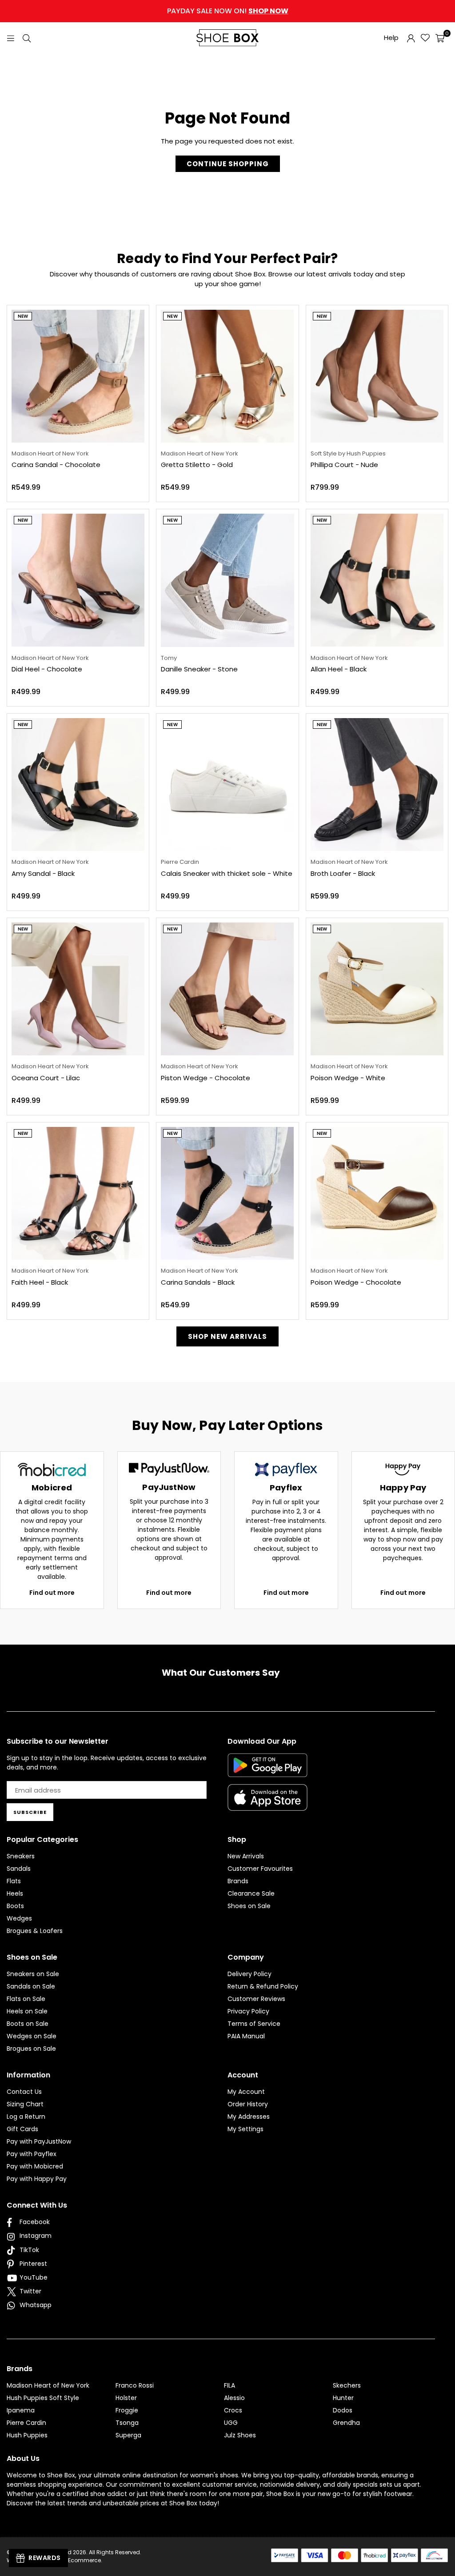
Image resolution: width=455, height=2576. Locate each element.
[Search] (27, 38)
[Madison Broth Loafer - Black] (377, 785)
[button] (440, 38)
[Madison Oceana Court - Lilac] (78, 989)
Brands (238, 1881)
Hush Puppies (27, 2435)
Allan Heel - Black (339, 669)
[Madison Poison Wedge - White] (377, 989)
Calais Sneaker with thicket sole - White (227, 873)
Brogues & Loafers (35, 1931)
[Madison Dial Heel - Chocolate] (78, 580)
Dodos (343, 2410)
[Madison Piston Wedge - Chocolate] (227, 989)
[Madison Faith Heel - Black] (78, 1193)
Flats (14, 1881)
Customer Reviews (256, 1999)
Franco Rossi (135, 2385)
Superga (128, 2435)
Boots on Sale (28, 2024)
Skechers (347, 2385)
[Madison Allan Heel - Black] (377, 580)
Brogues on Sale (31, 2049)
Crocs (233, 2410)
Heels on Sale (27, 2011)
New (23, 316)
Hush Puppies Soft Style (43, 2398)
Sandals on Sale (31, 1986)
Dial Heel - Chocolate (47, 669)
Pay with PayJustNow (39, 2141)
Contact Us (24, 2092)
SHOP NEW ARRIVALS (227, 1336)
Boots (15, 1906)
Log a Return (26, 2117)
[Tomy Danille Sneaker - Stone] (227, 580)
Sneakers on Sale (33, 1974)
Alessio (234, 2398)
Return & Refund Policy (263, 1986)
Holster (126, 2398)
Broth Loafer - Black (343, 873)
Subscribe (30, 1812)
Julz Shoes (240, 2435)
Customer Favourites (260, 1869)
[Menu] (11, 38)
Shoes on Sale (249, 1906)
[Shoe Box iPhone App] (267, 1804)
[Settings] (411, 38)
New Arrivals (246, 1856)
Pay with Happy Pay (37, 2179)
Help (391, 38)
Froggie (127, 2410)
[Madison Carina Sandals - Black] (227, 1193)
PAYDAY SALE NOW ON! (228, 11)
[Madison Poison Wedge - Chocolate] (377, 1193)
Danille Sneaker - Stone (199, 669)
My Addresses (249, 2117)
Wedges (19, 1918)
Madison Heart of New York (48, 2385)
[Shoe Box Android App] (267, 1770)
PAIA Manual (246, 2036)
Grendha (346, 2423)
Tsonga (127, 2423)
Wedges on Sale (32, 2036)
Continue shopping (228, 164)
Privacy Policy (248, 2011)
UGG (231, 2423)
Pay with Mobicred (35, 2166)
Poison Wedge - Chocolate (356, 1282)
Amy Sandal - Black (43, 873)
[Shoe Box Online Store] (227, 38)
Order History (248, 2104)
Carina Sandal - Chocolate (56, 465)
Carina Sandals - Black (198, 1282)
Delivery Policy (249, 1974)
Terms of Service (254, 2024)
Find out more (52, 1593)
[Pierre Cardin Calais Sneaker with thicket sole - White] (227, 785)
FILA (229, 2385)
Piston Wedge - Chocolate (206, 1078)
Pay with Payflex (32, 2154)
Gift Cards (22, 2129)
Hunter (343, 2398)
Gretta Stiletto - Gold (197, 465)
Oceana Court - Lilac (46, 1078)
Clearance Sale (251, 1893)
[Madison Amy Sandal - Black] (78, 785)
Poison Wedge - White (348, 1078)
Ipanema (21, 2410)
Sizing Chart (25, 2104)
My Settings (245, 2129)
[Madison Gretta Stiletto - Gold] (227, 376)
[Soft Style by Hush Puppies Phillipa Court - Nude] (377, 376)
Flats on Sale (26, 1999)
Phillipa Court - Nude (344, 465)
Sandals (19, 1869)
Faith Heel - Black (40, 1282)
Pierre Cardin (26, 2423)
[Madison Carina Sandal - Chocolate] (78, 376)
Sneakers (21, 1856)
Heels (15, 1893)
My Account (246, 2092)
